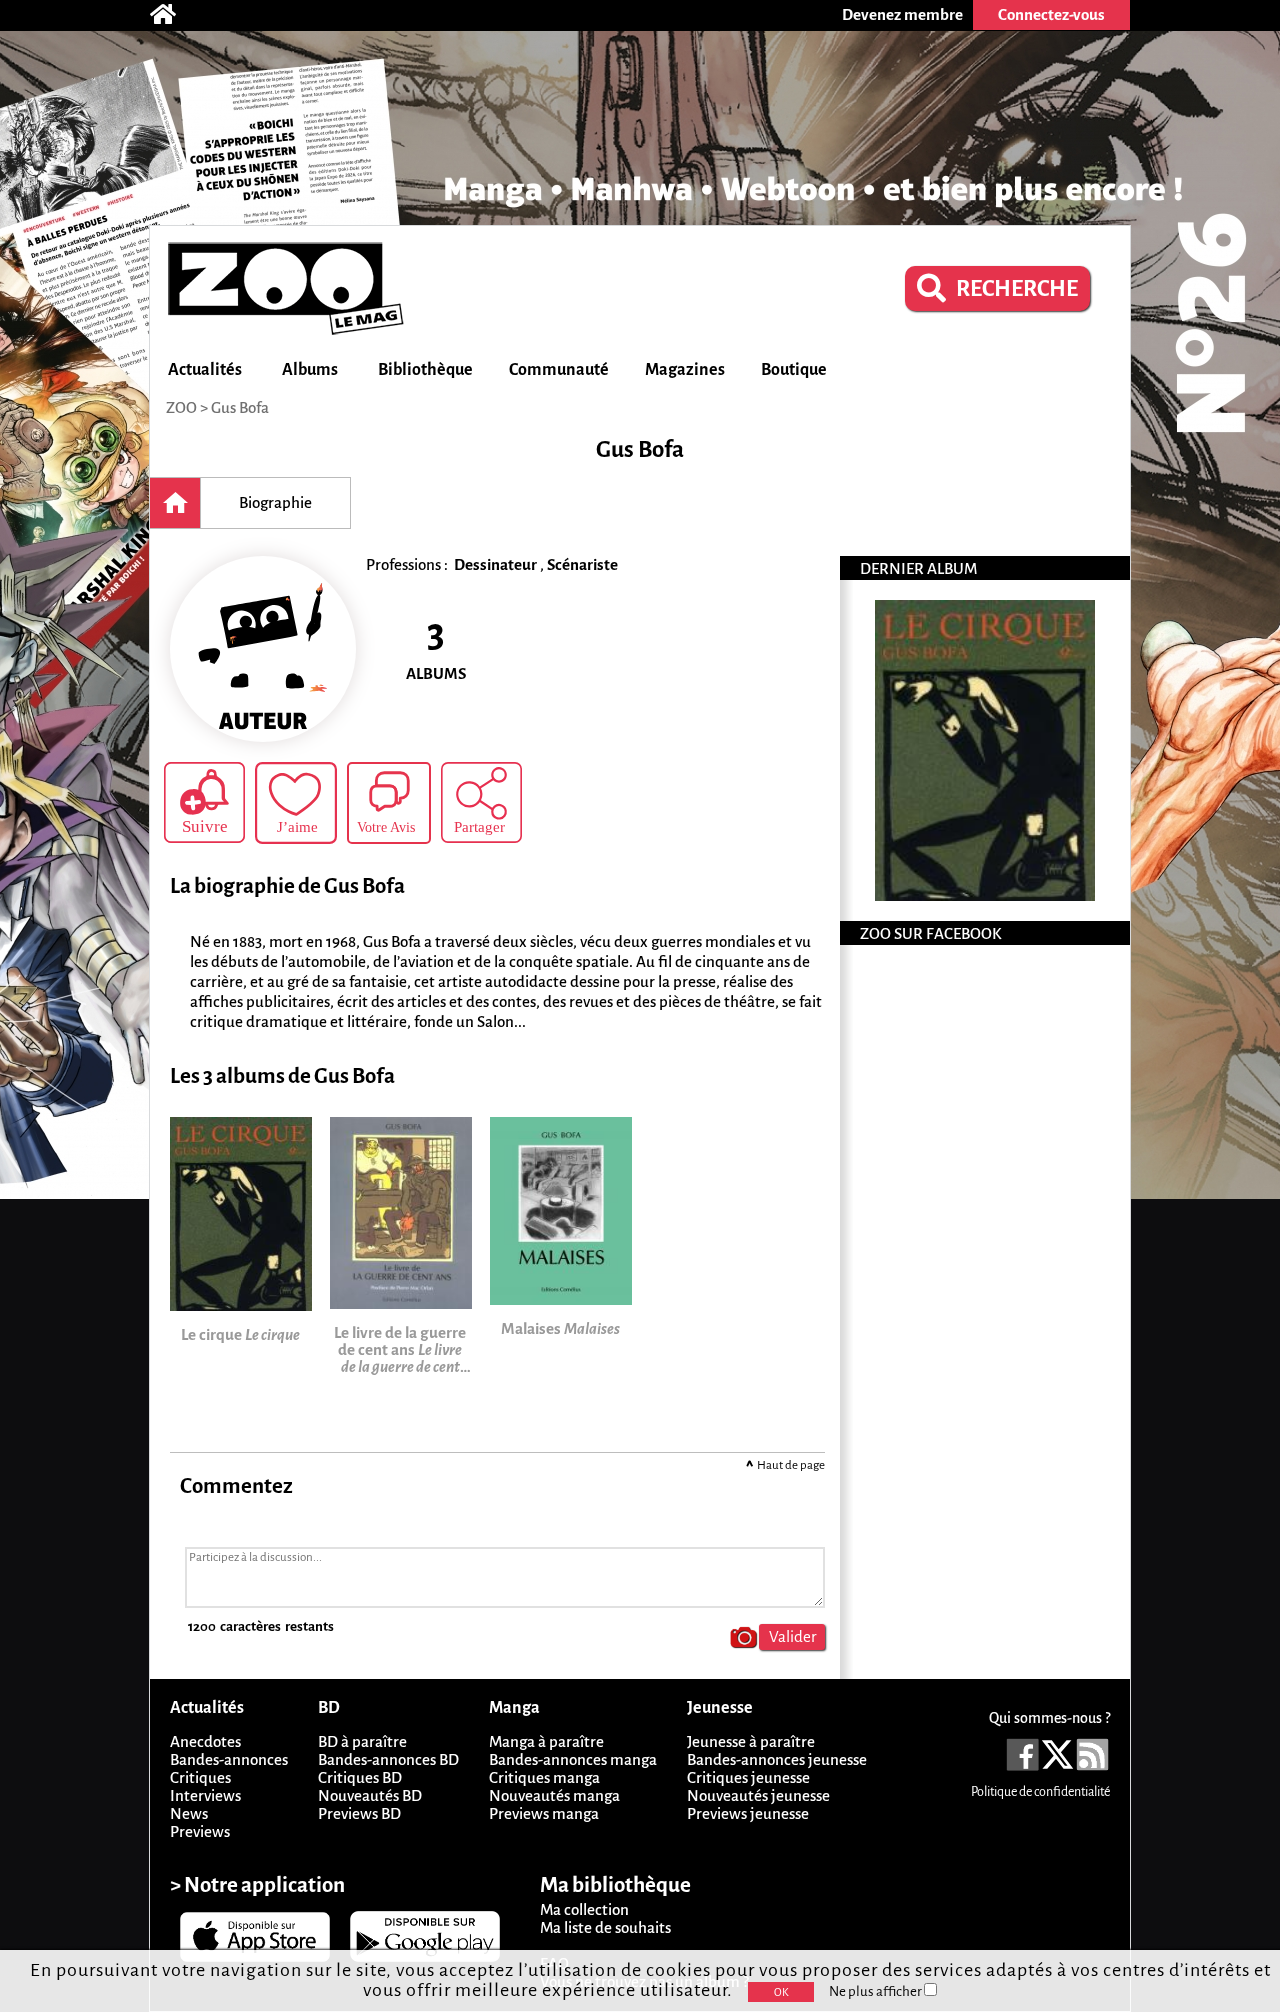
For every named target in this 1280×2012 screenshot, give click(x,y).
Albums (310, 370)
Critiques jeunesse (748, 1777)
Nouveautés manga (554, 1795)
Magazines (685, 370)
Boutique (794, 370)
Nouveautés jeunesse (758, 1795)
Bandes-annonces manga (573, 1759)
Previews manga (544, 1813)
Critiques (200, 1777)
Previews (200, 1831)
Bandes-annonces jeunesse (777, 1759)
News (189, 1813)
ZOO (181, 407)
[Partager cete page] (481, 802)
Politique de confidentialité (1040, 1792)
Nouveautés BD (370, 1795)
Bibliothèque (425, 370)
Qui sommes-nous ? (1049, 1718)
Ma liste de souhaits (605, 1927)
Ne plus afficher (876, 1991)
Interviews (205, 1795)
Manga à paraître (546, 1741)
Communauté (559, 370)
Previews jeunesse (748, 1813)
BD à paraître (362, 1741)
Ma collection (584, 1909)
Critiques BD (360, 1777)
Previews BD (359, 1813)
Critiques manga (544, 1777)
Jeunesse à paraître (751, 1741)
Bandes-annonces (229, 1759)
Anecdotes (205, 1741)
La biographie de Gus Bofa (287, 886)
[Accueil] (173, 15)
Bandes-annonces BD (388, 1759)
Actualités (205, 370)
